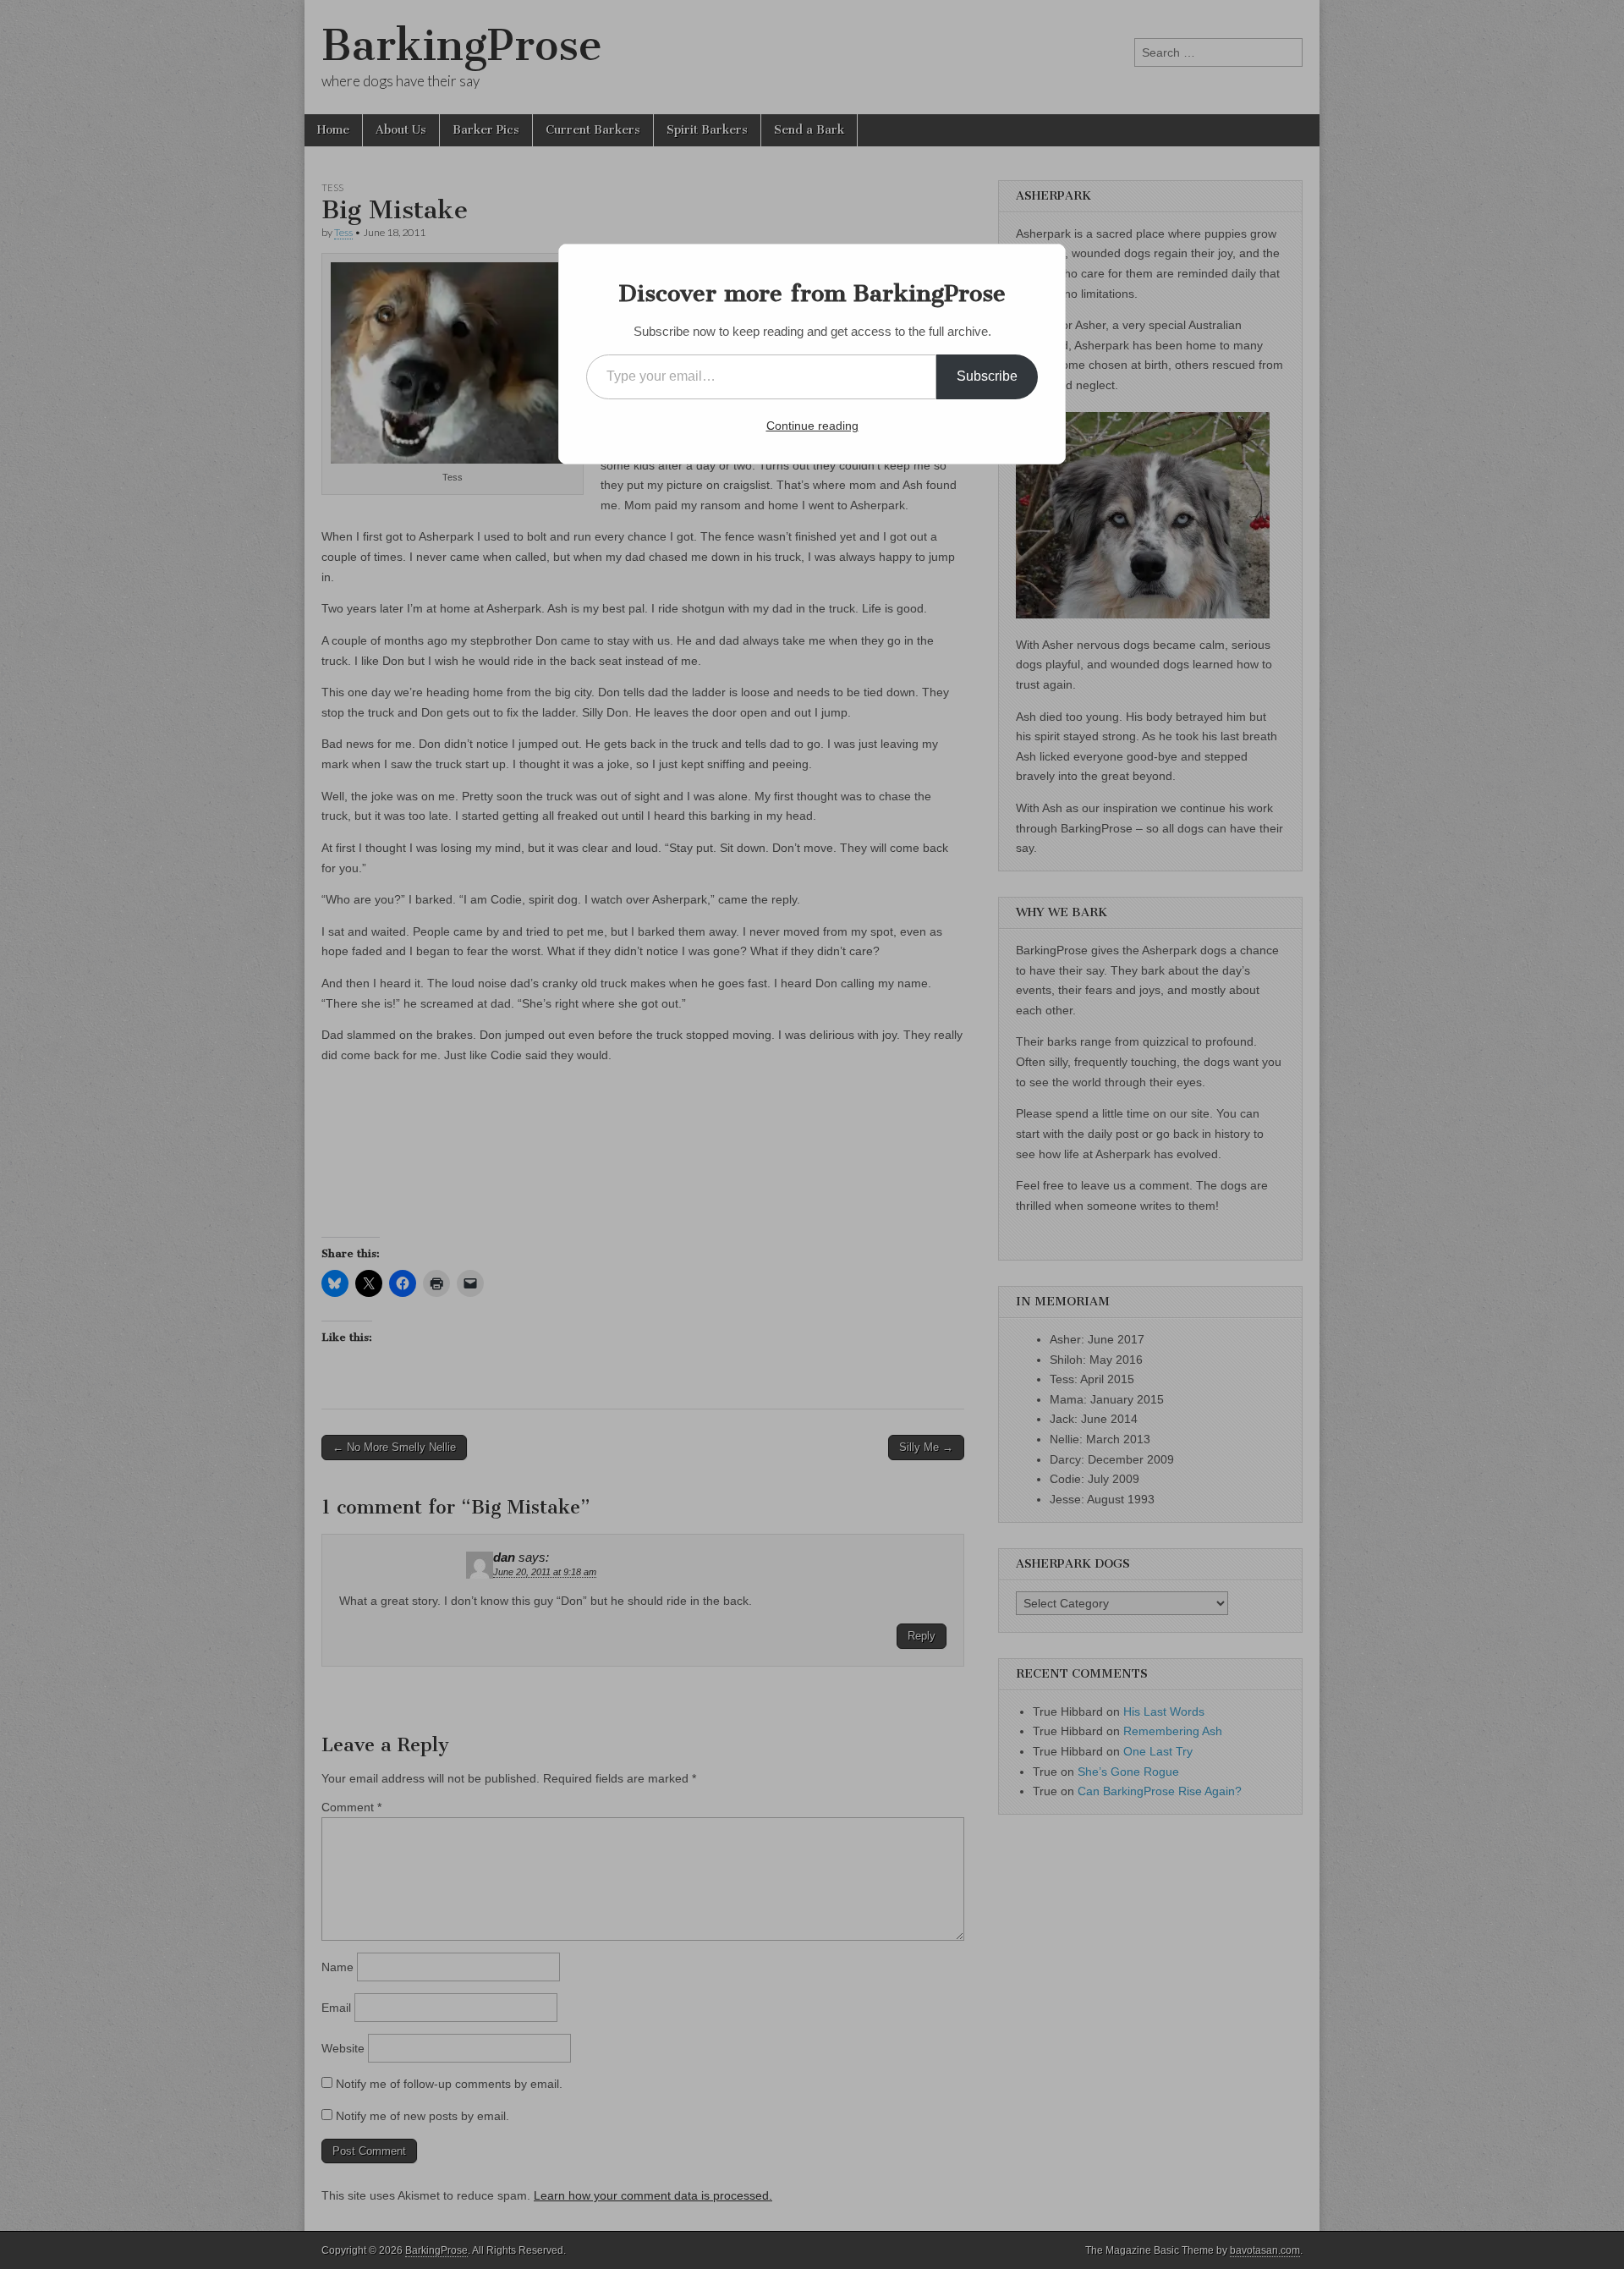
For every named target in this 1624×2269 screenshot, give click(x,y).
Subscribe (987, 376)
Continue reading (812, 426)
